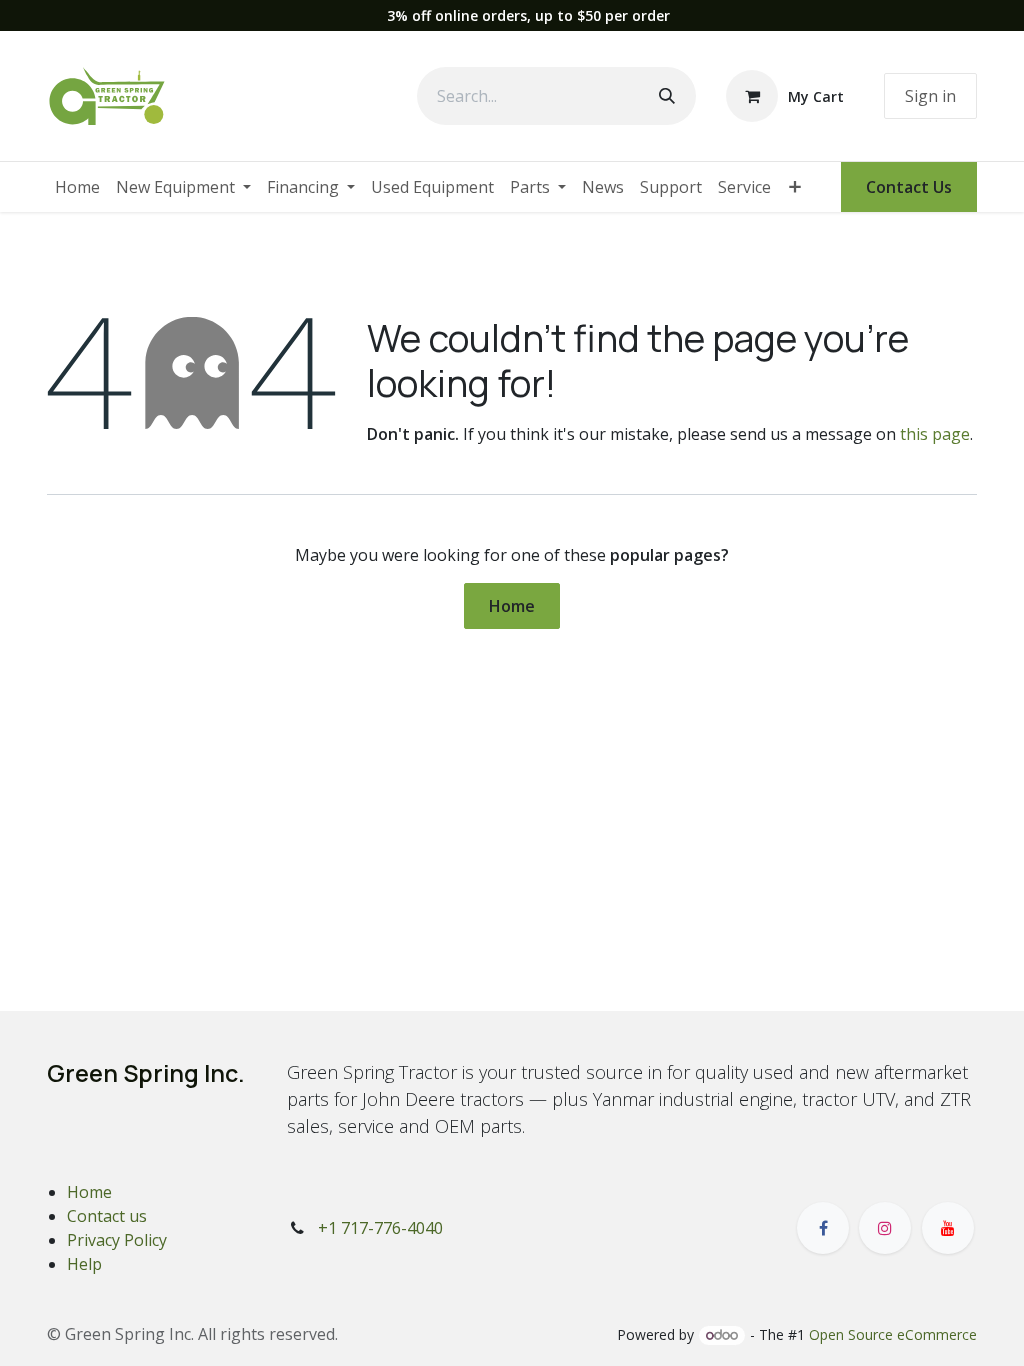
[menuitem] (77, 187)
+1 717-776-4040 (380, 1228)
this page (935, 434)
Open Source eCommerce (893, 1334)
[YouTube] (948, 1228)
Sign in (930, 96)
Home (512, 606)
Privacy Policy (117, 1240)
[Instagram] (885, 1228)
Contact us (107, 1216)
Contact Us (909, 187)
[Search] (667, 96)
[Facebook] (823, 1228)
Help (84, 1264)
